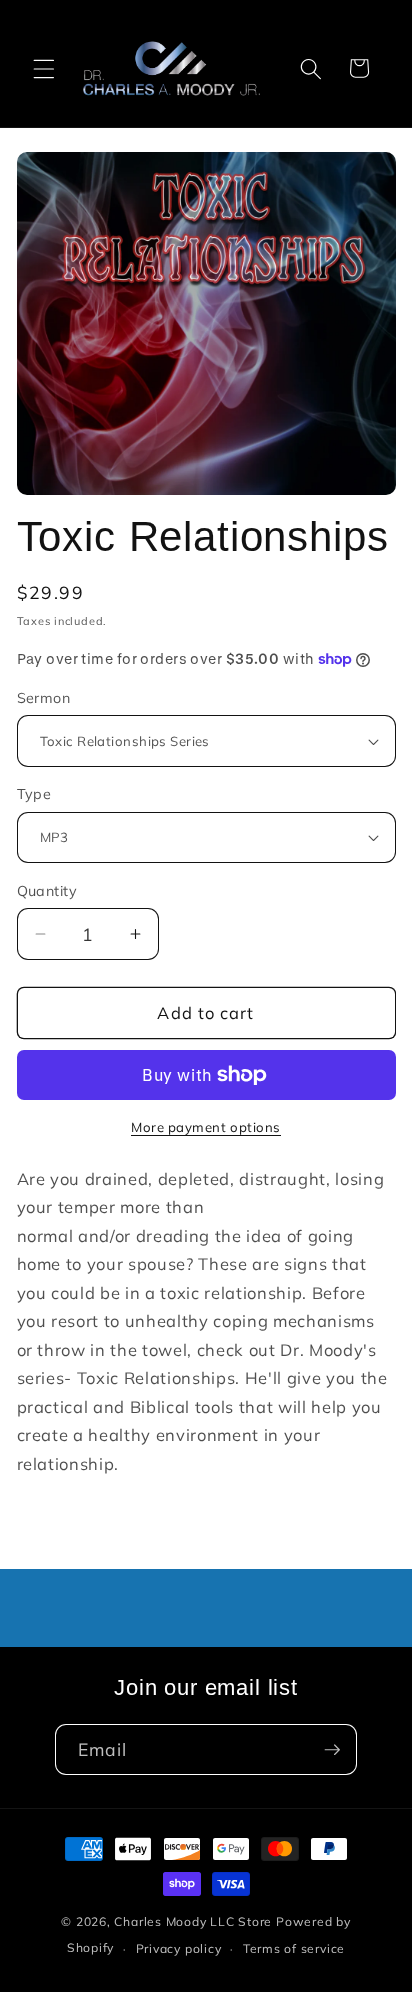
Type (34, 794)
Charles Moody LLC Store (193, 1921)
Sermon (44, 698)
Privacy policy (179, 1948)
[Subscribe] (332, 1750)
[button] (44, 68)
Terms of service (294, 1948)
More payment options (206, 1127)
